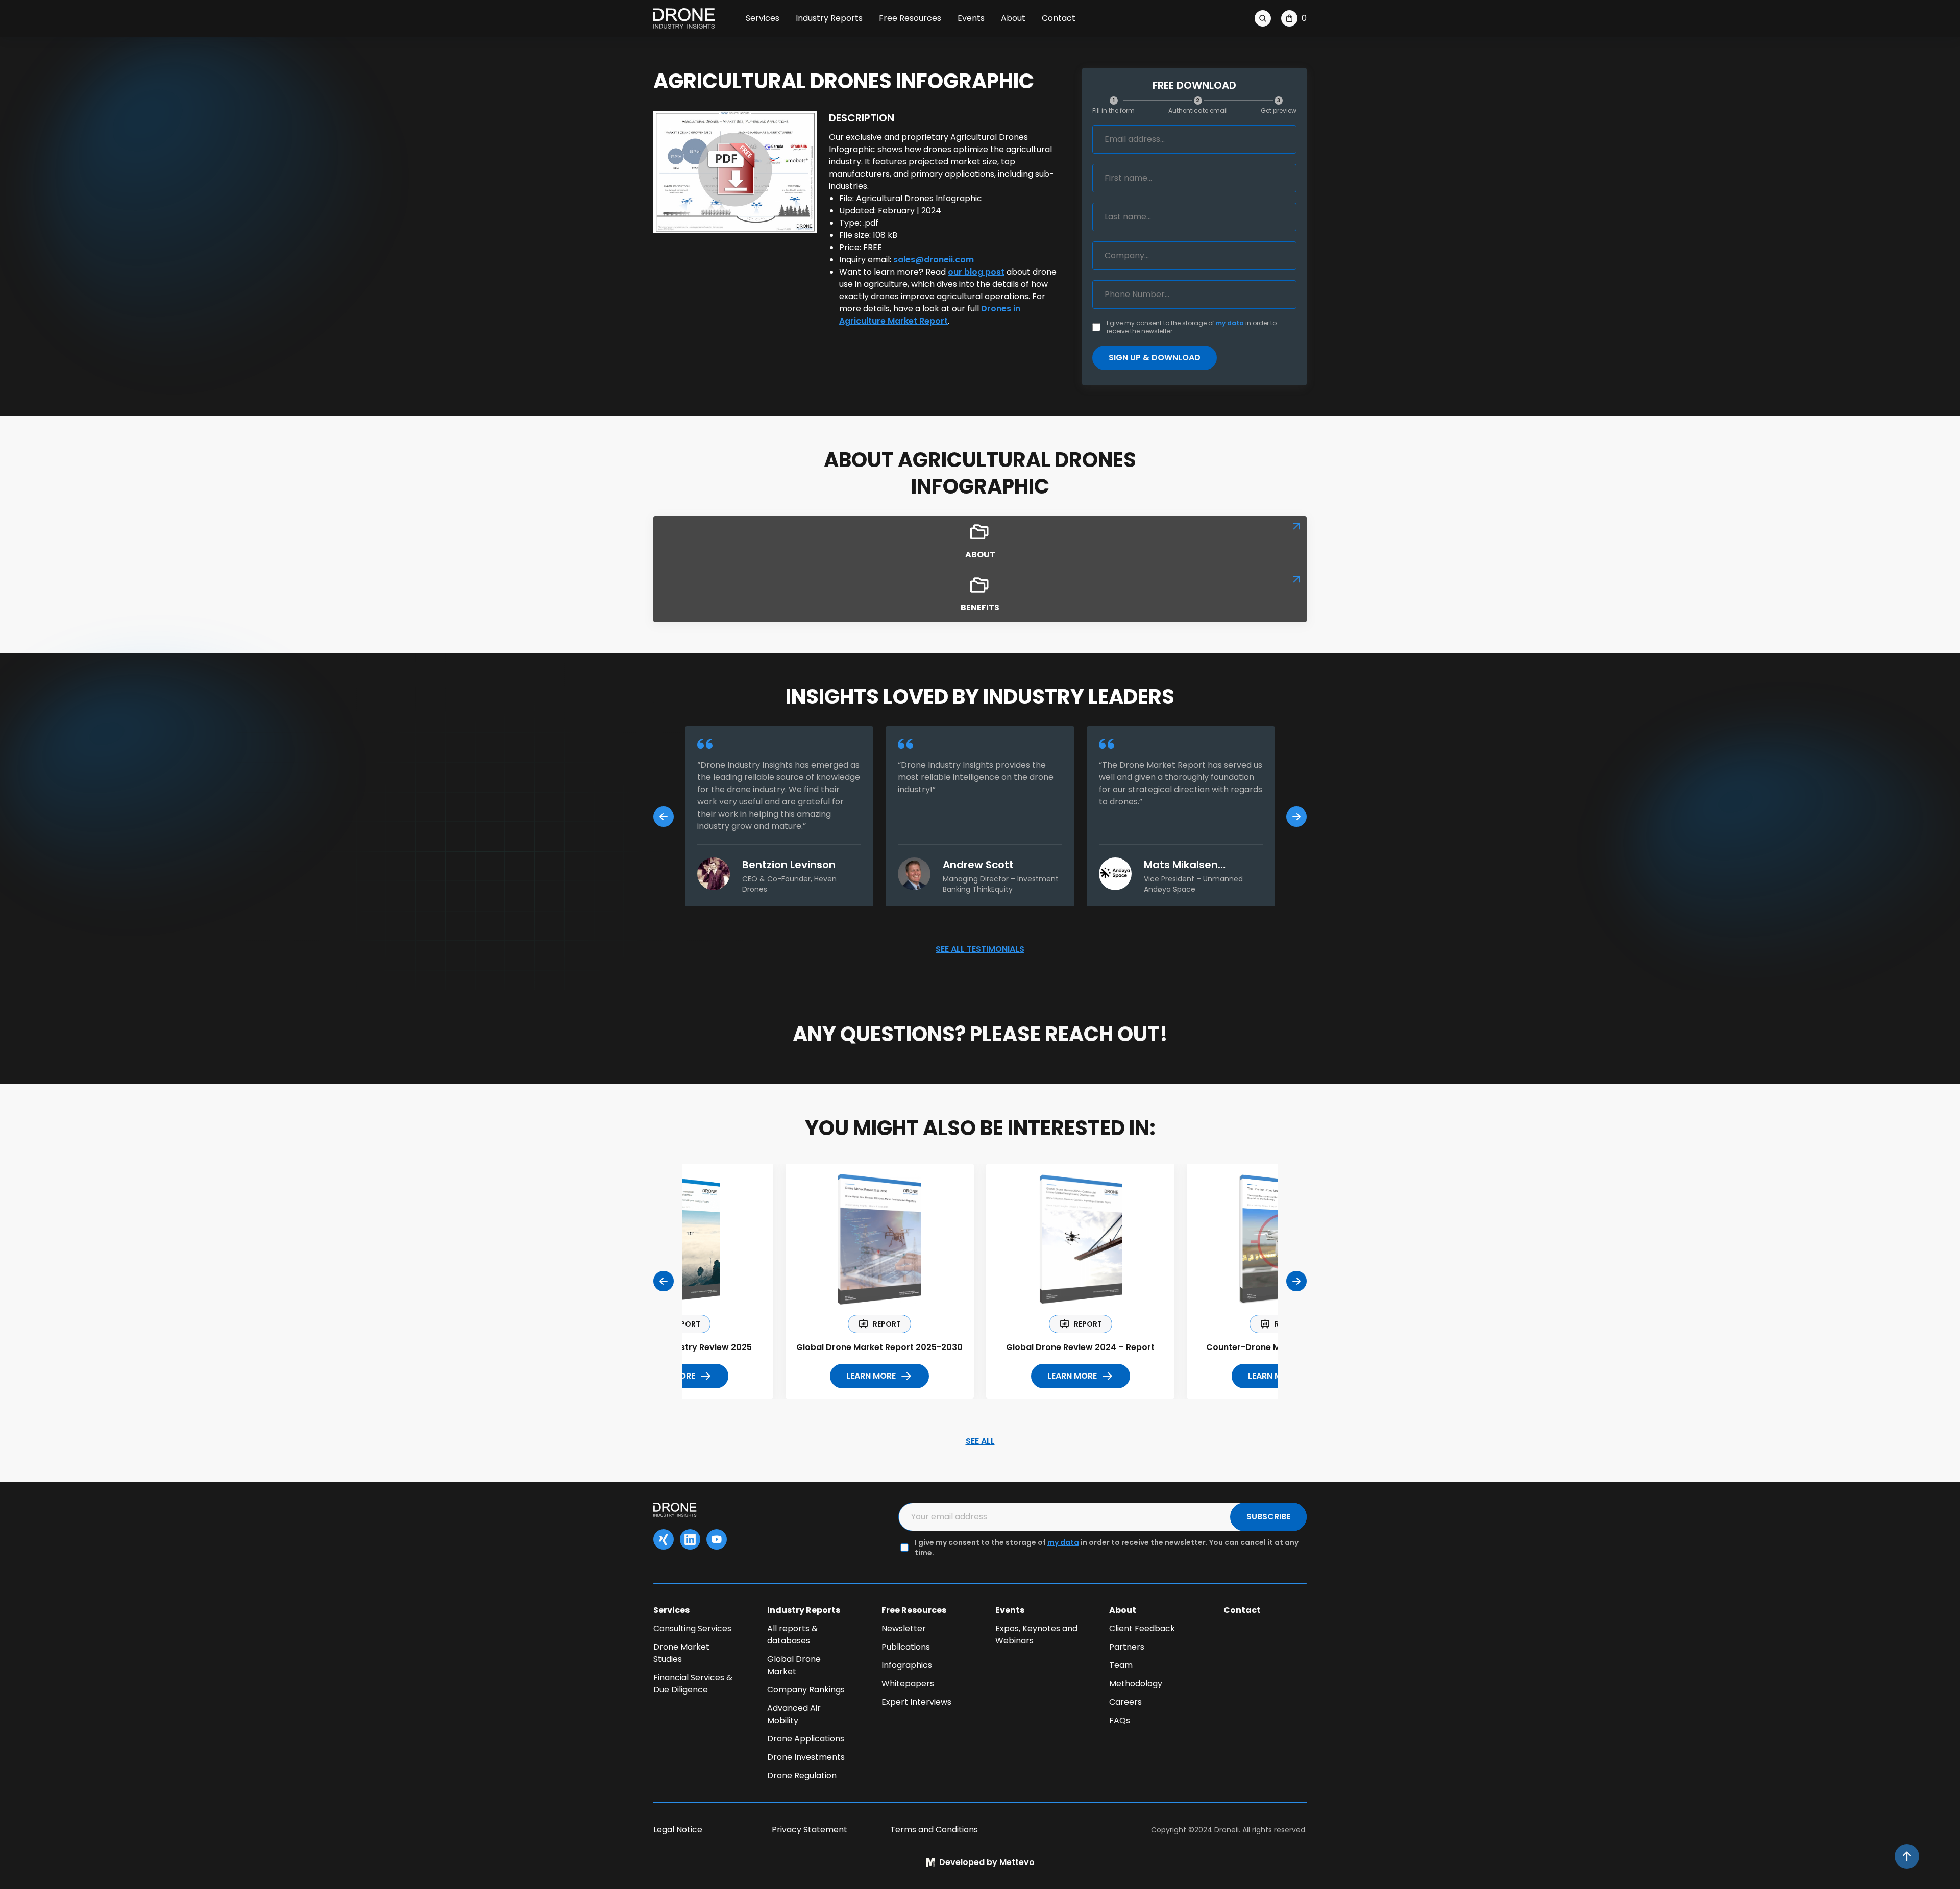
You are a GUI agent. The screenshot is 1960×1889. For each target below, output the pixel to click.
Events (971, 18)
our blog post (976, 272)
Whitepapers (908, 1684)
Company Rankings (806, 1690)
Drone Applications (806, 1739)
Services (763, 18)
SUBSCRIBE (1268, 1517)
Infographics (907, 1665)
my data (1230, 323)
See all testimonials (980, 949)
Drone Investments (806, 1757)
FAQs (1120, 1720)
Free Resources (910, 18)
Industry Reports (829, 18)
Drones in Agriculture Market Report (930, 315)
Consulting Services (692, 1628)
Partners (1127, 1647)
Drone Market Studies (681, 1653)
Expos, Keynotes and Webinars (1036, 1635)
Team (1121, 1665)
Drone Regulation (802, 1775)
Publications (906, 1647)
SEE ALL (980, 1441)
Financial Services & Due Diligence (693, 1684)
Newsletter (904, 1628)
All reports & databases (792, 1635)
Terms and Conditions (934, 1830)
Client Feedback (1142, 1628)
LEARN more (871, 1376)
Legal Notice (678, 1830)
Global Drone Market (794, 1665)
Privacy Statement (810, 1830)
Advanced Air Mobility (794, 1714)
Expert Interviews (916, 1702)
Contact (1059, 18)
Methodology (1136, 1684)
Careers (1125, 1702)
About (1013, 18)
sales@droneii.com (934, 260)
